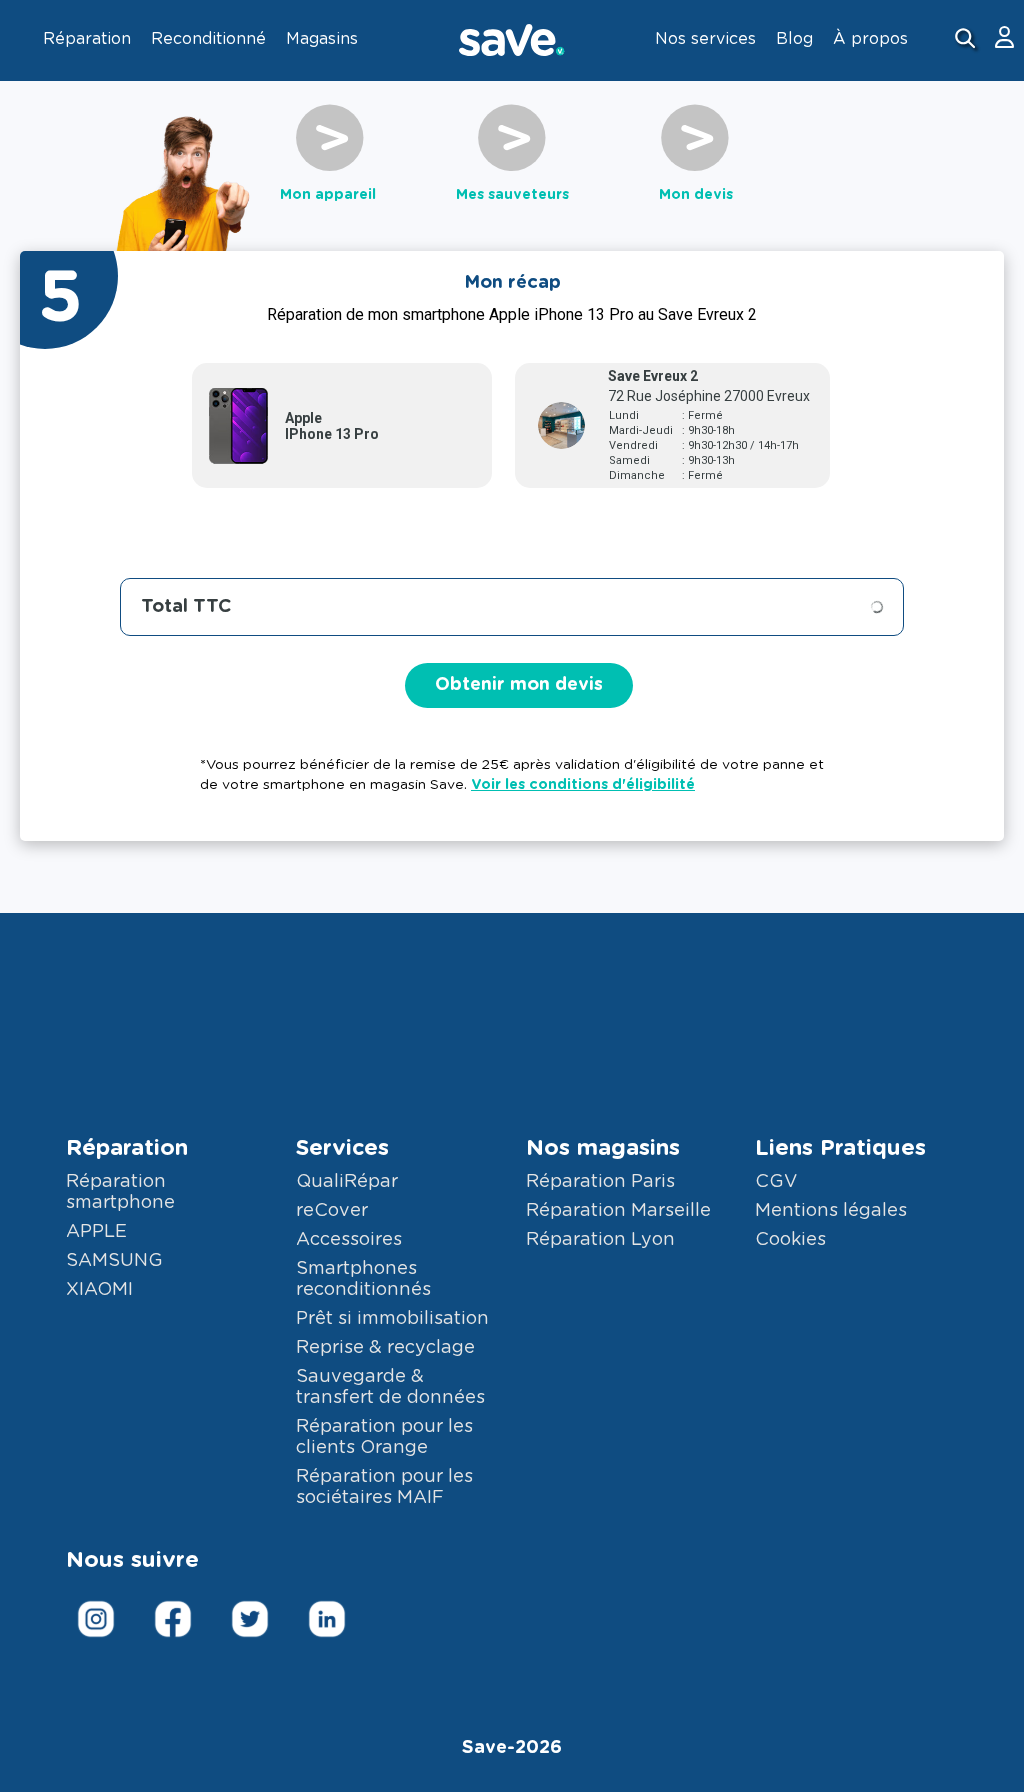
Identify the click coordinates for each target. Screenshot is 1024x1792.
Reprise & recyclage (385, 1348)
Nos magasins (603, 1148)
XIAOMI (99, 1290)
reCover (332, 1211)
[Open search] (967, 40)
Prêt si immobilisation (392, 1319)
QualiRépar (347, 1182)
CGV (776, 1182)
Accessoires (349, 1240)
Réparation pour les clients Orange (384, 1437)
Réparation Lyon (600, 1240)
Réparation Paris (600, 1182)
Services (342, 1148)
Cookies (790, 1240)
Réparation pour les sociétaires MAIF (384, 1487)
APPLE (96, 1232)
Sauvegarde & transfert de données (390, 1387)
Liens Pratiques (840, 1148)
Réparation (127, 1148)
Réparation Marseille (618, 1211)
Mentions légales (831, 1211)
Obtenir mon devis (519, 685)
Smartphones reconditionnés (363, 1279)
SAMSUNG (114, 1261)
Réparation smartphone (120, 1192)
